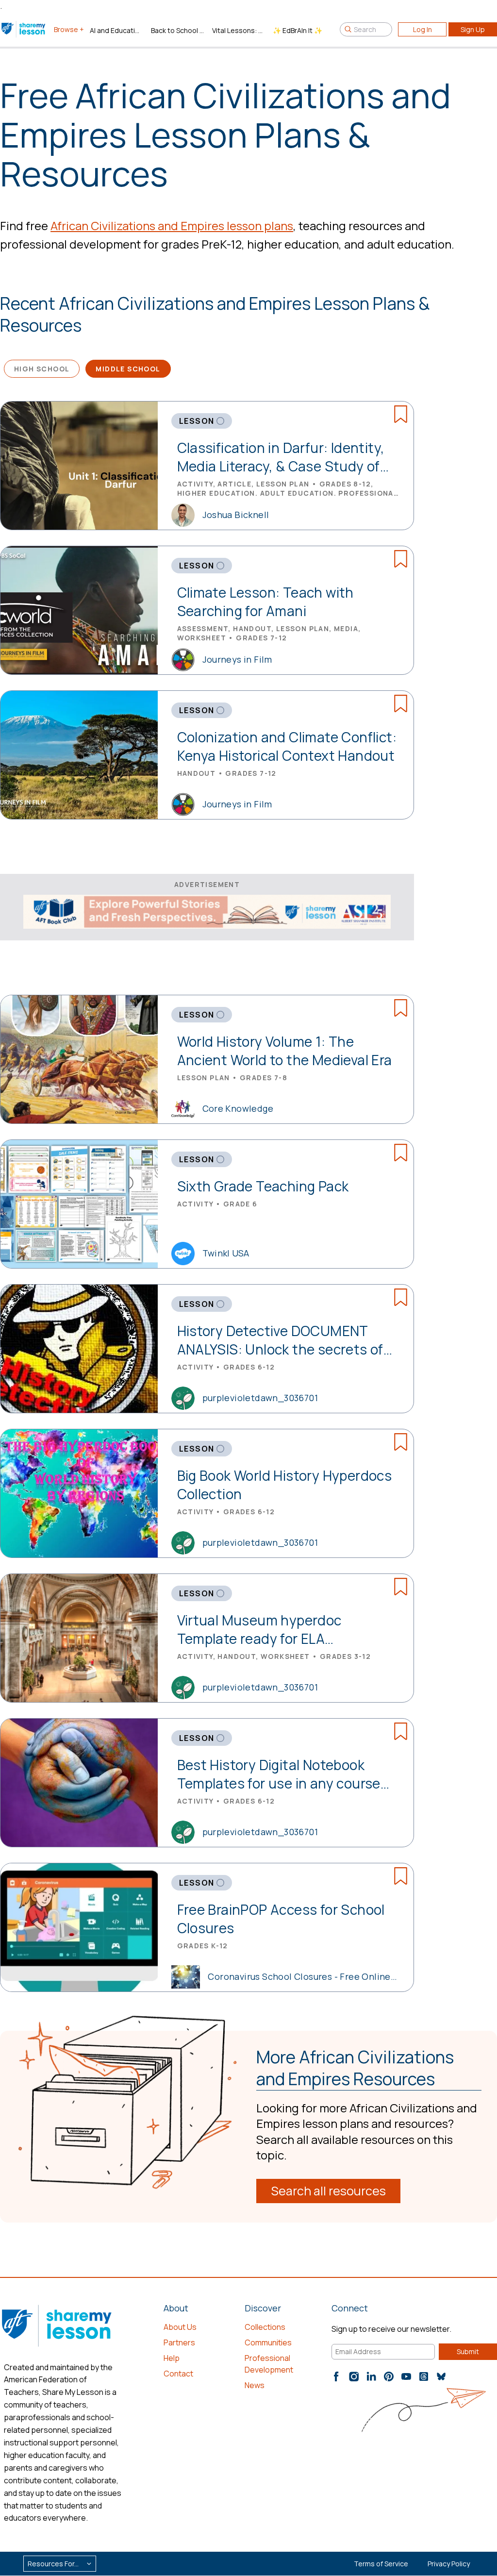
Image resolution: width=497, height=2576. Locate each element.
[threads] (424, 2376)
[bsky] (441, 2376)
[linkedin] (371, 2376)
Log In (422, 29)
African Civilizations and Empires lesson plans (172, 226)
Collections (265, 2327)
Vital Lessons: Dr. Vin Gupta (239, 30)
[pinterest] (389, 2376)
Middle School (128, 369)
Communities (268, 2342)
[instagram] (354, 2376)
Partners (179, 2342)
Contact (178, 2374)
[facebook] (336, 2376)
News (255, 2385)
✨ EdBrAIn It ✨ (298, 30)
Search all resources (328, 2191)
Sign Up (473, 29)
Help (172, 2358)
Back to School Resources (178, 30)
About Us (180, 2327)
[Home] (24, 29)
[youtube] (406, 2376)
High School (42, 369)
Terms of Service (381, 2564)
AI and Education (116, 30)
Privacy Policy (449, 2564)
